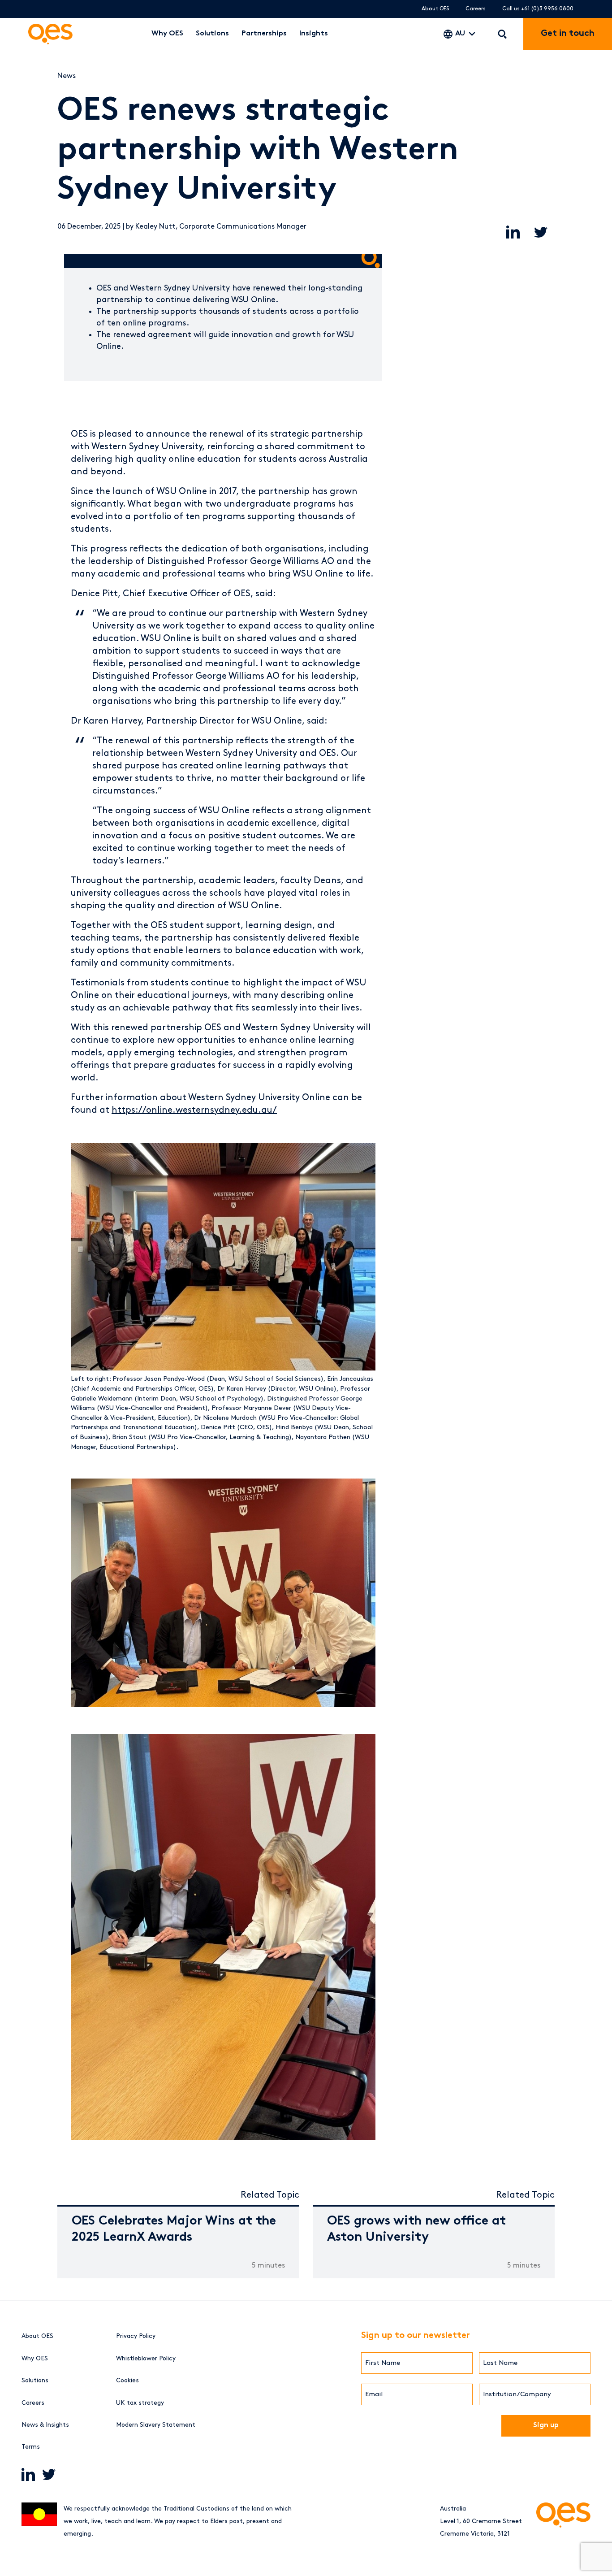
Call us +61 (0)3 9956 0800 (538, 9)
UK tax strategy (140, 2403)
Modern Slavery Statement (156, 2425)
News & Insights (45, 2425)
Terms (31, 2447)
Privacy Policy (136, 2336)
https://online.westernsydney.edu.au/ (194, 1110)
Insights (314, 34)
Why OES (167, 34)
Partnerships (264, 34)
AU (460, 34)
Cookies (127, 2380)
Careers (476, 9)
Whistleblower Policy (146, 2358)
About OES (435, 9)
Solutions (212, 34)
